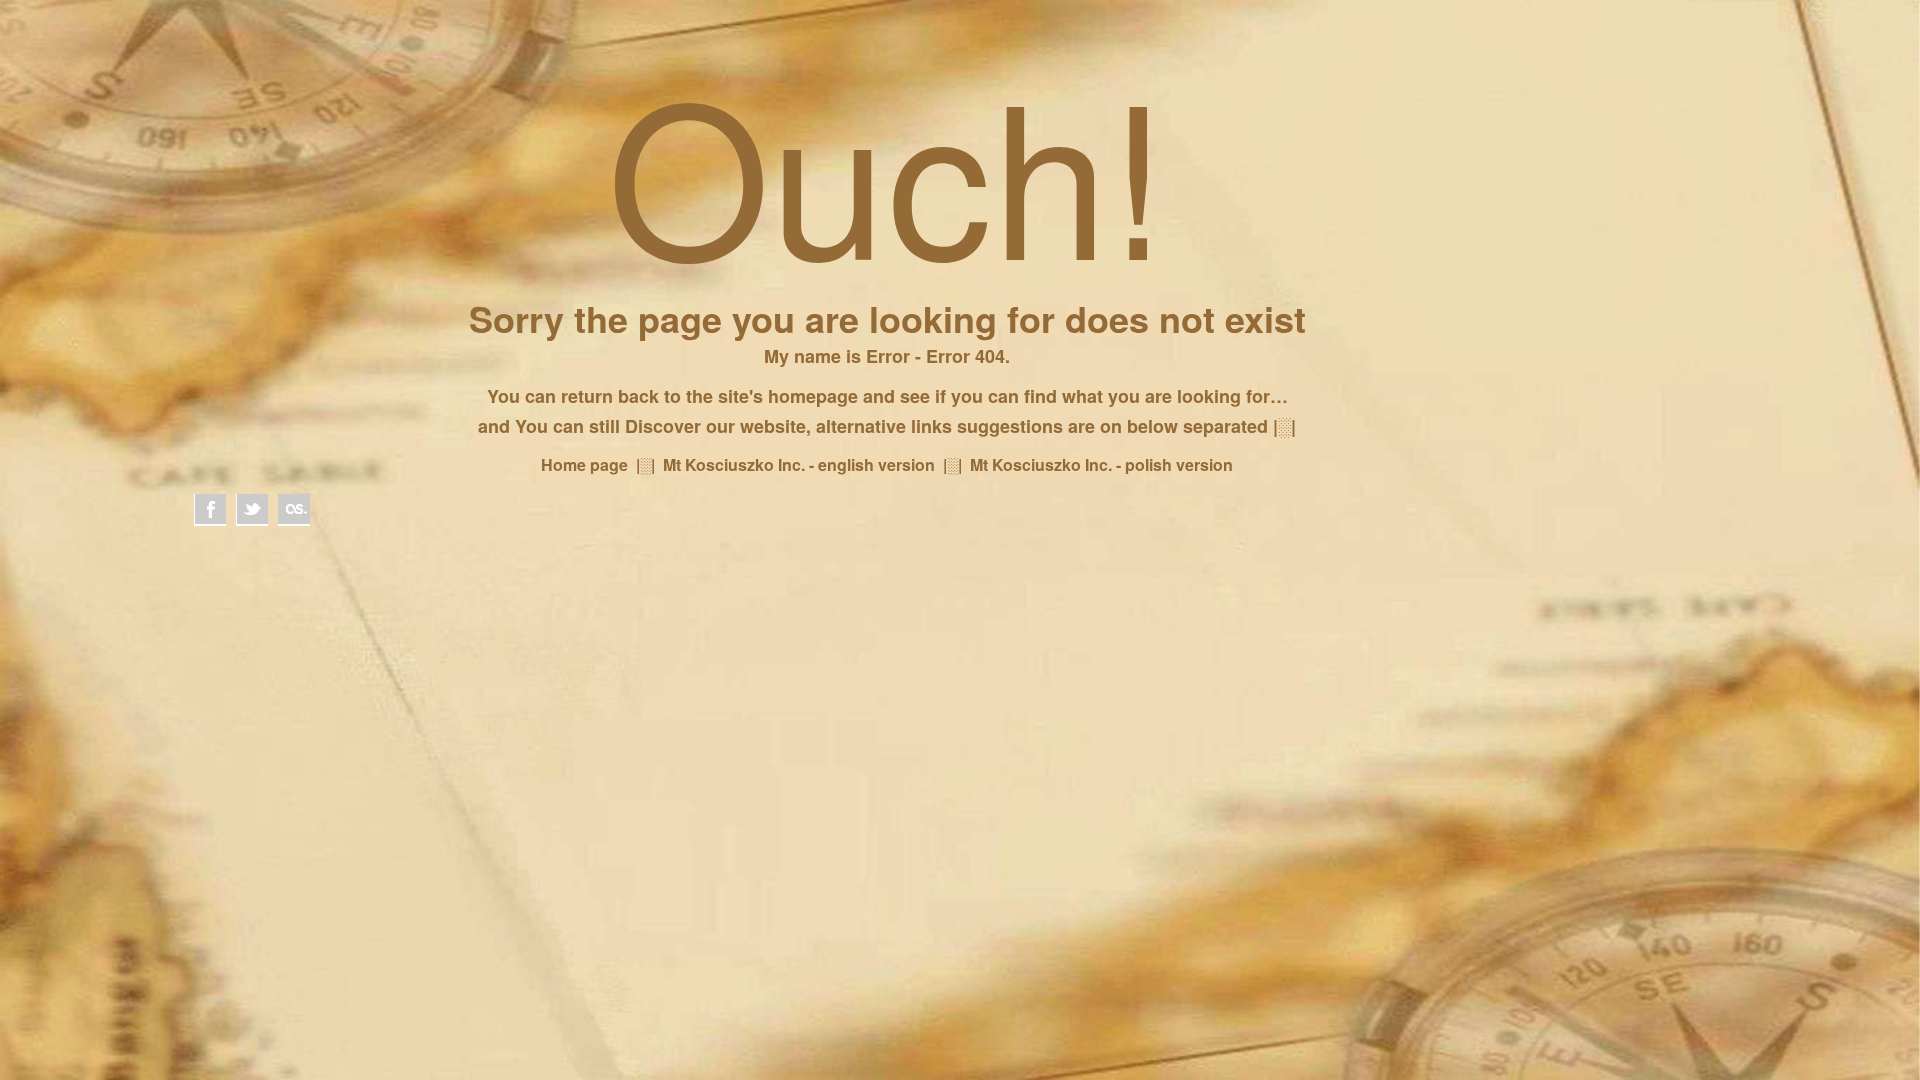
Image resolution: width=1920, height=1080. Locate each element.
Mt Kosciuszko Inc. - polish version (1101, 464)
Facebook (210, 510)
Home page (584, 464)
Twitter (252, 510)
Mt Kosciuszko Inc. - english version (799, 464)
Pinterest (294, 510)
